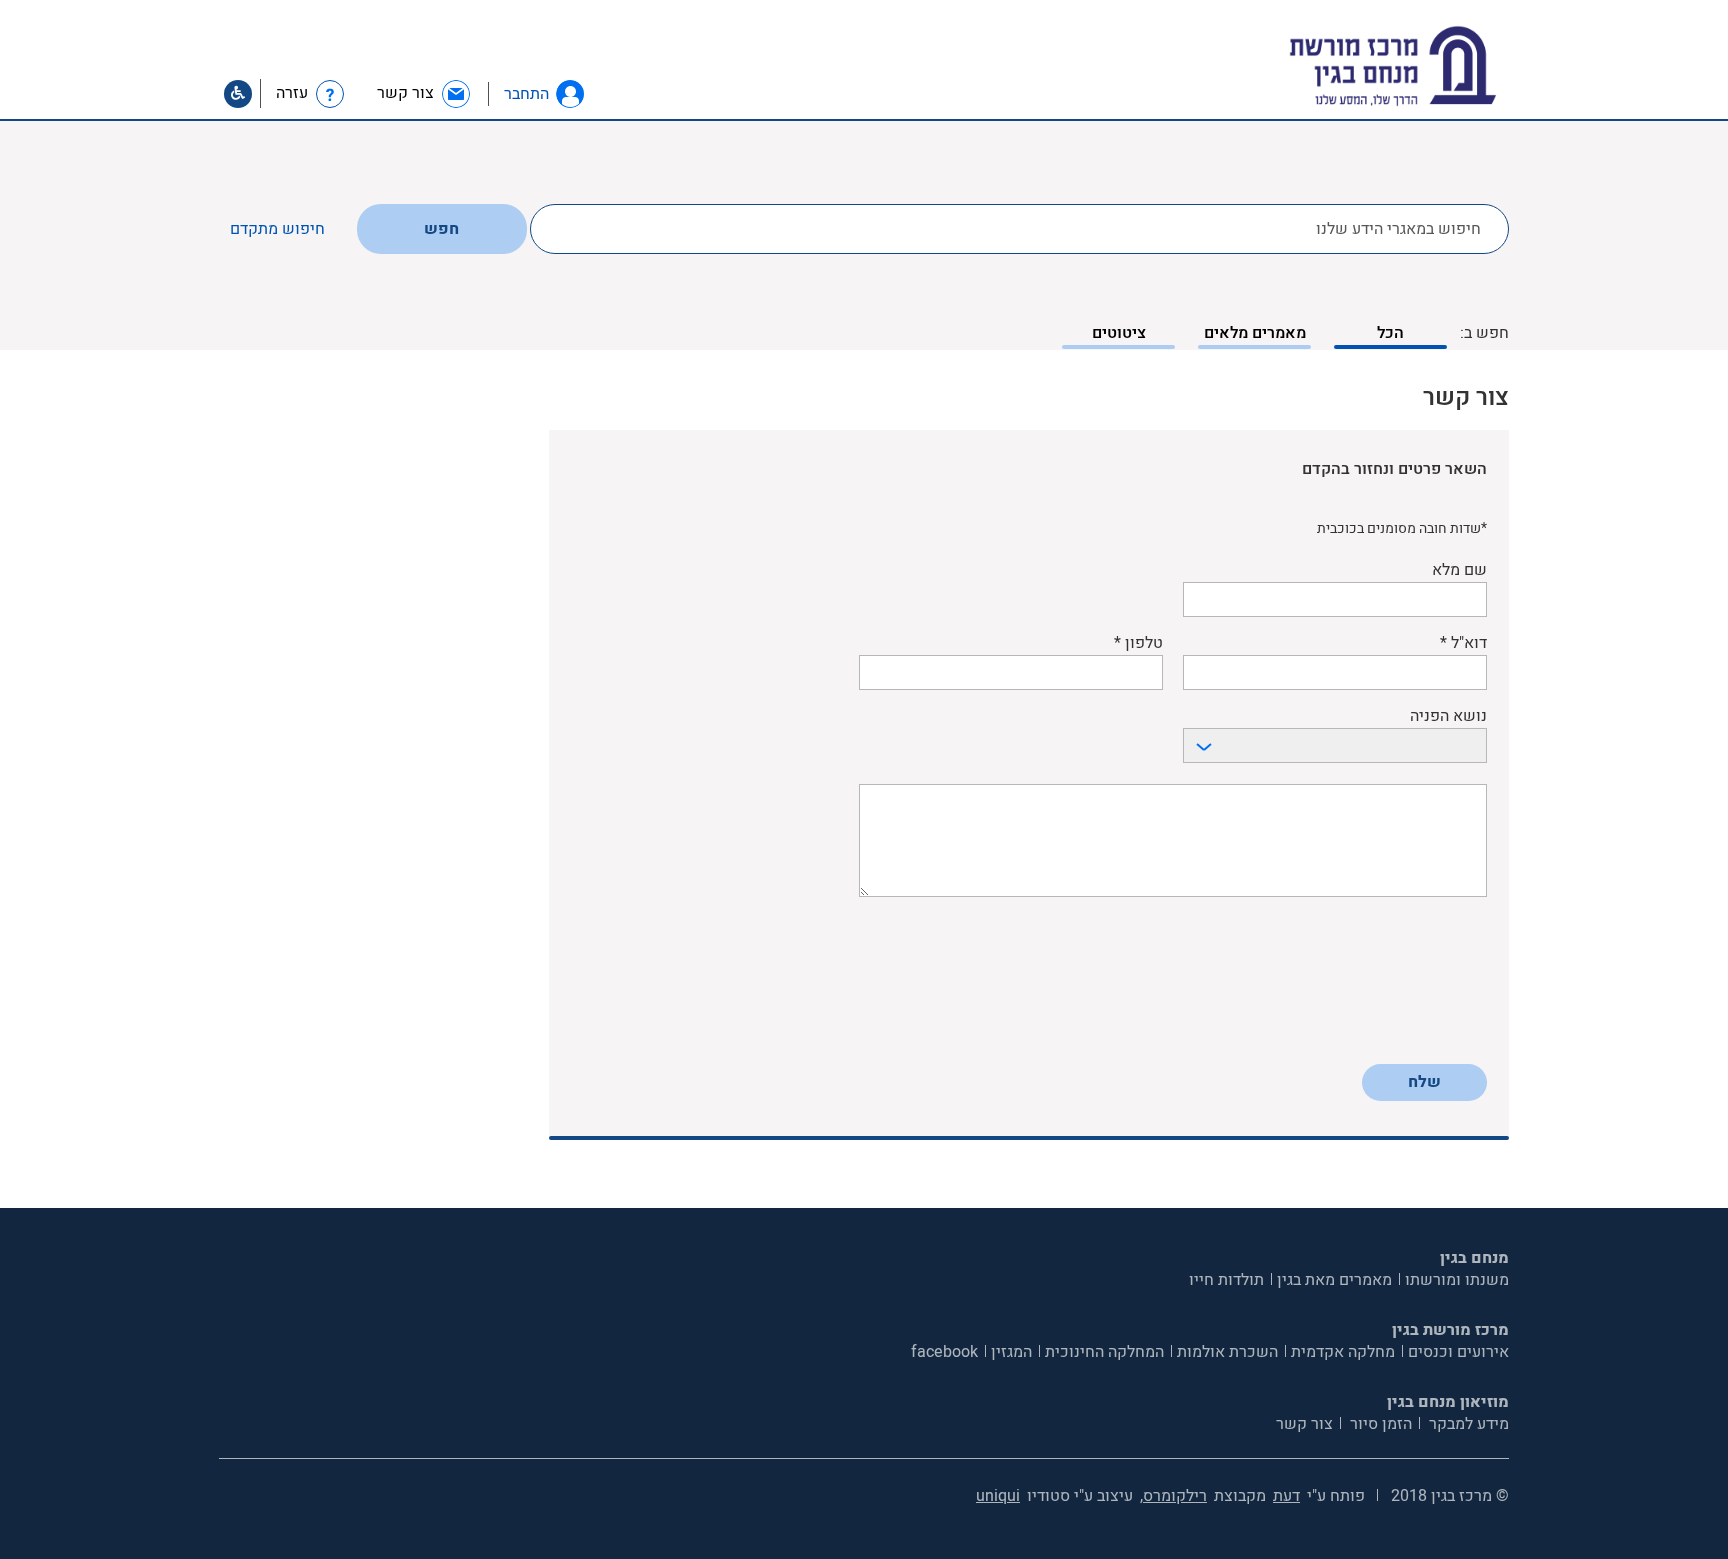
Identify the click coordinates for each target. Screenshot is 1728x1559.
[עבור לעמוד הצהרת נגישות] (238, 94)
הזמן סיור (1379, 1424)
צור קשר (1304, 1424)
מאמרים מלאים (1255, 333)
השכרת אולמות (1227, 1352)
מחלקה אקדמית (1343, 1352)
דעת (1286, 1496)
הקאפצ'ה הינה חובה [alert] (1431, 1042)
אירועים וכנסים (1458, 1352)
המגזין (1011, 1352)
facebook (944, 1352)
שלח (1424, 1082)
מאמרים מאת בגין (1334, 1280)
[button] (570, 94)
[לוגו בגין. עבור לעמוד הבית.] (1427, 66)
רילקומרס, (1173, 1496)
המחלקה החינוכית (1104, 1352)
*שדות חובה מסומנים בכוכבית (1402, 529)
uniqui (998, 1496)
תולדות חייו (1226, 1280)
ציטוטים (1119, 333)
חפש (441, 229)
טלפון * (1138, 643)
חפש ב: (1484, 333)
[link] (424, 93)
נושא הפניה (1448, 716)
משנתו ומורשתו (1457, 1280)
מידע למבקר (1467, 1424)
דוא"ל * (1463, 643)
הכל (1390, 333)
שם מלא (1459, 570)
